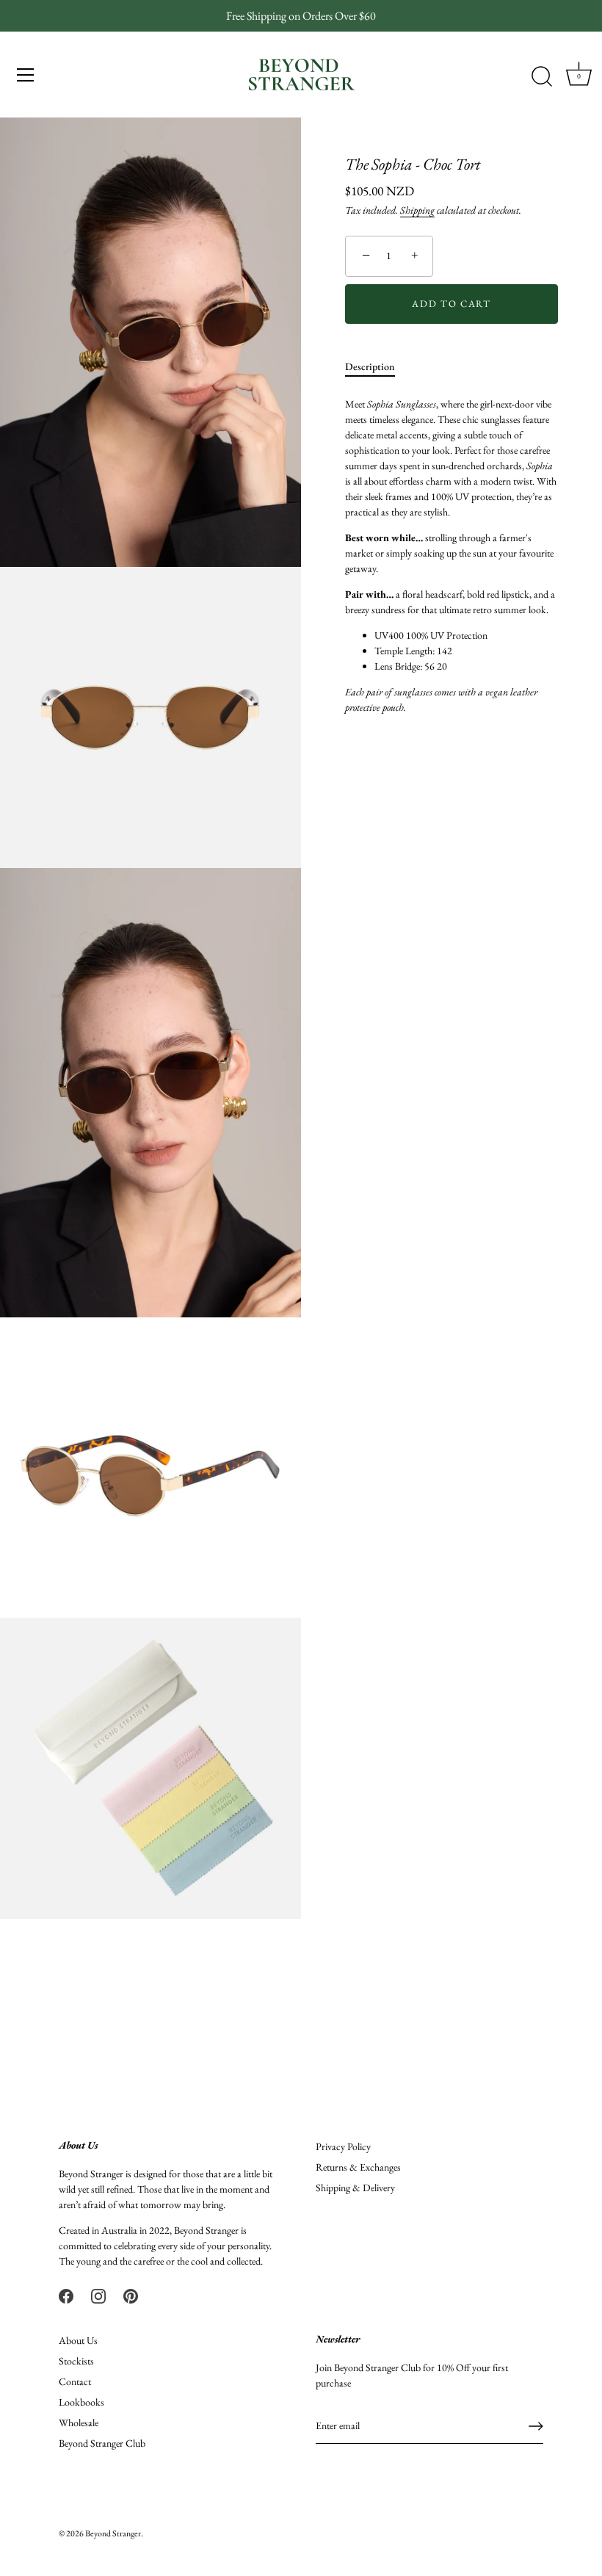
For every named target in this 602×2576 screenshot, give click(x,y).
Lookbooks (81, 2402)
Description (370, 366)
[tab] (377, 367)
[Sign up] (536, 2426)
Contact (75, 2381)
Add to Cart (451, 304)
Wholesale (79, 2423)
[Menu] (26, 75)
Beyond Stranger (113, 2533)
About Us (78, 2340)
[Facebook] (66, 2294)
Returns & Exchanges (358, 2167)
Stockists (76, 2361)
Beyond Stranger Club (102, 2443)
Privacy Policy (343, 2146)
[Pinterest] (131, 2294)
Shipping (417, 210)
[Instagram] (98, 2294)
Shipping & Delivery (355, 2188)
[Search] (542, 77)
